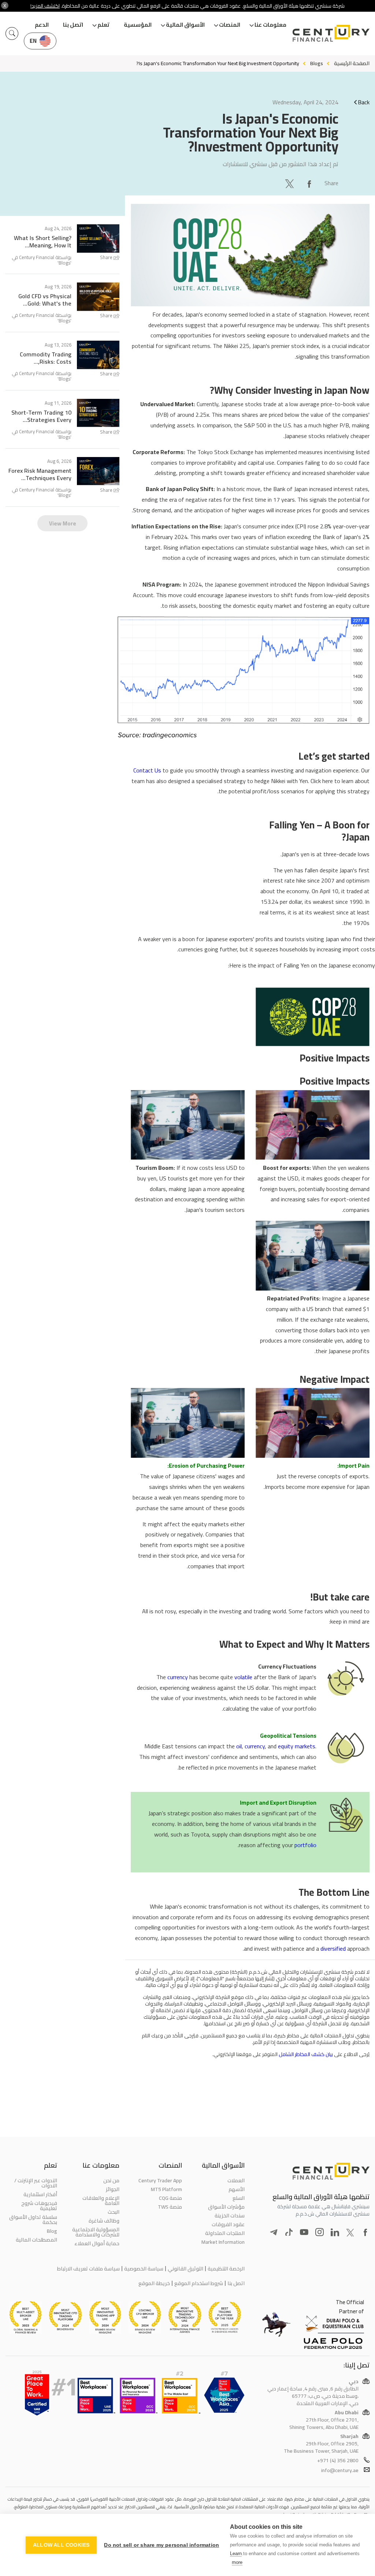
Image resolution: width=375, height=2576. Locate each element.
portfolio (305, 1845)
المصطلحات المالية (36, 2240)
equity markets (297, 1746)
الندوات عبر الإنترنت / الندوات (36, 2183)
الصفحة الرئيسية (352, 63)
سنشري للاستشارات (245, 164)
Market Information (223, 2242)
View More (63, 523)
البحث (114, 2212)
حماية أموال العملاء (97, 2243)
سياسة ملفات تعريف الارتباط (88, 2269)
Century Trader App (160, 2180)
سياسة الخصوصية (144, 2269)
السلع (239, 2198)
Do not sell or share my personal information (161, 2545)
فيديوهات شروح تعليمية (39, 2206)
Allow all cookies (61, 2545)
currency (178, 1677)
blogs (317, 63)
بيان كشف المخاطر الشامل (305, 2054)
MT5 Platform (166, 2189)
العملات (236, 2180)
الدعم (42, 25)
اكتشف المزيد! (45, 6)
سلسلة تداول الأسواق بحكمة (33, 2220)
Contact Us (147, 770)
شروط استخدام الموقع (199, 2283)
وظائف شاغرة (104, 2221)
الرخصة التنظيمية (226, 2269)
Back (364, 102)
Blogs (64, 263)
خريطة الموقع (154, 2283)
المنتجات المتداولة (225, 2233)
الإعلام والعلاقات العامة (101, 2201)
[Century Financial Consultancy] (331, 33)
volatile (243, 1677)
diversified (333, 1948)
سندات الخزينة (230, 2216)
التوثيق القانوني (185, 2269)
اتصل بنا (73, 25)
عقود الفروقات (228, 2224)
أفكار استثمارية (40, 2194)
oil (239, 1746)
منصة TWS (170, 2207)
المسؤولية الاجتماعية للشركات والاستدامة (96, 2232)
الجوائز (113, 2189)
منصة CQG (170, 2198)
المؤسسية (138, 25)
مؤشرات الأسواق (226, 2207)
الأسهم (237, 2189)
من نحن (111, 2180)
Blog (52, 2231)
